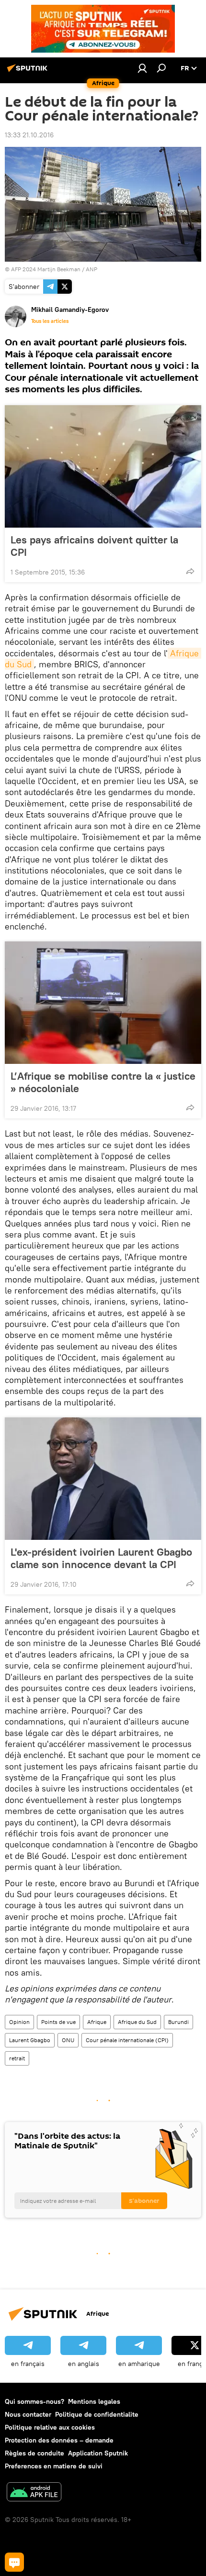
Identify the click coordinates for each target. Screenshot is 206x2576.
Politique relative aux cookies (50, 2427)
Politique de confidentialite (97, 2414)
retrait (17, 2058)
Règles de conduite (34, 2453)
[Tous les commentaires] (14, 2562)
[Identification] (142, 68)
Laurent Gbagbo (30, 2040)
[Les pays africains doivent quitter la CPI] (103, 466)
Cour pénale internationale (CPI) (127, 2040)
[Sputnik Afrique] (29, 72)
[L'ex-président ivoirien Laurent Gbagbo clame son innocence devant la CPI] (103, 1479)
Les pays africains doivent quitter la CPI (94, 546)
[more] (190, 571)
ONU (68, 2040)
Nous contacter (28, 2414)
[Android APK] (34, 2493)
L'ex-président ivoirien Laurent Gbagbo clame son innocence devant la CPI (101, 1558)
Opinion (19, 2022)
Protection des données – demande (59, 2440)
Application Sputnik (98, 2453)
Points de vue (58, 2022)
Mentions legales (94, 2401)
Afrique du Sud (137, 2022)
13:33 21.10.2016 (29, 135)
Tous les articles (50, 321)
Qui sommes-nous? (34, 2401)
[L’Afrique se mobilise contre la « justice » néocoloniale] (103, 1003)
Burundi (178, 2022)
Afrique (97, 2022)
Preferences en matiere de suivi (54, 2466)
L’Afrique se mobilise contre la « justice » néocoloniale (103, 1082)
